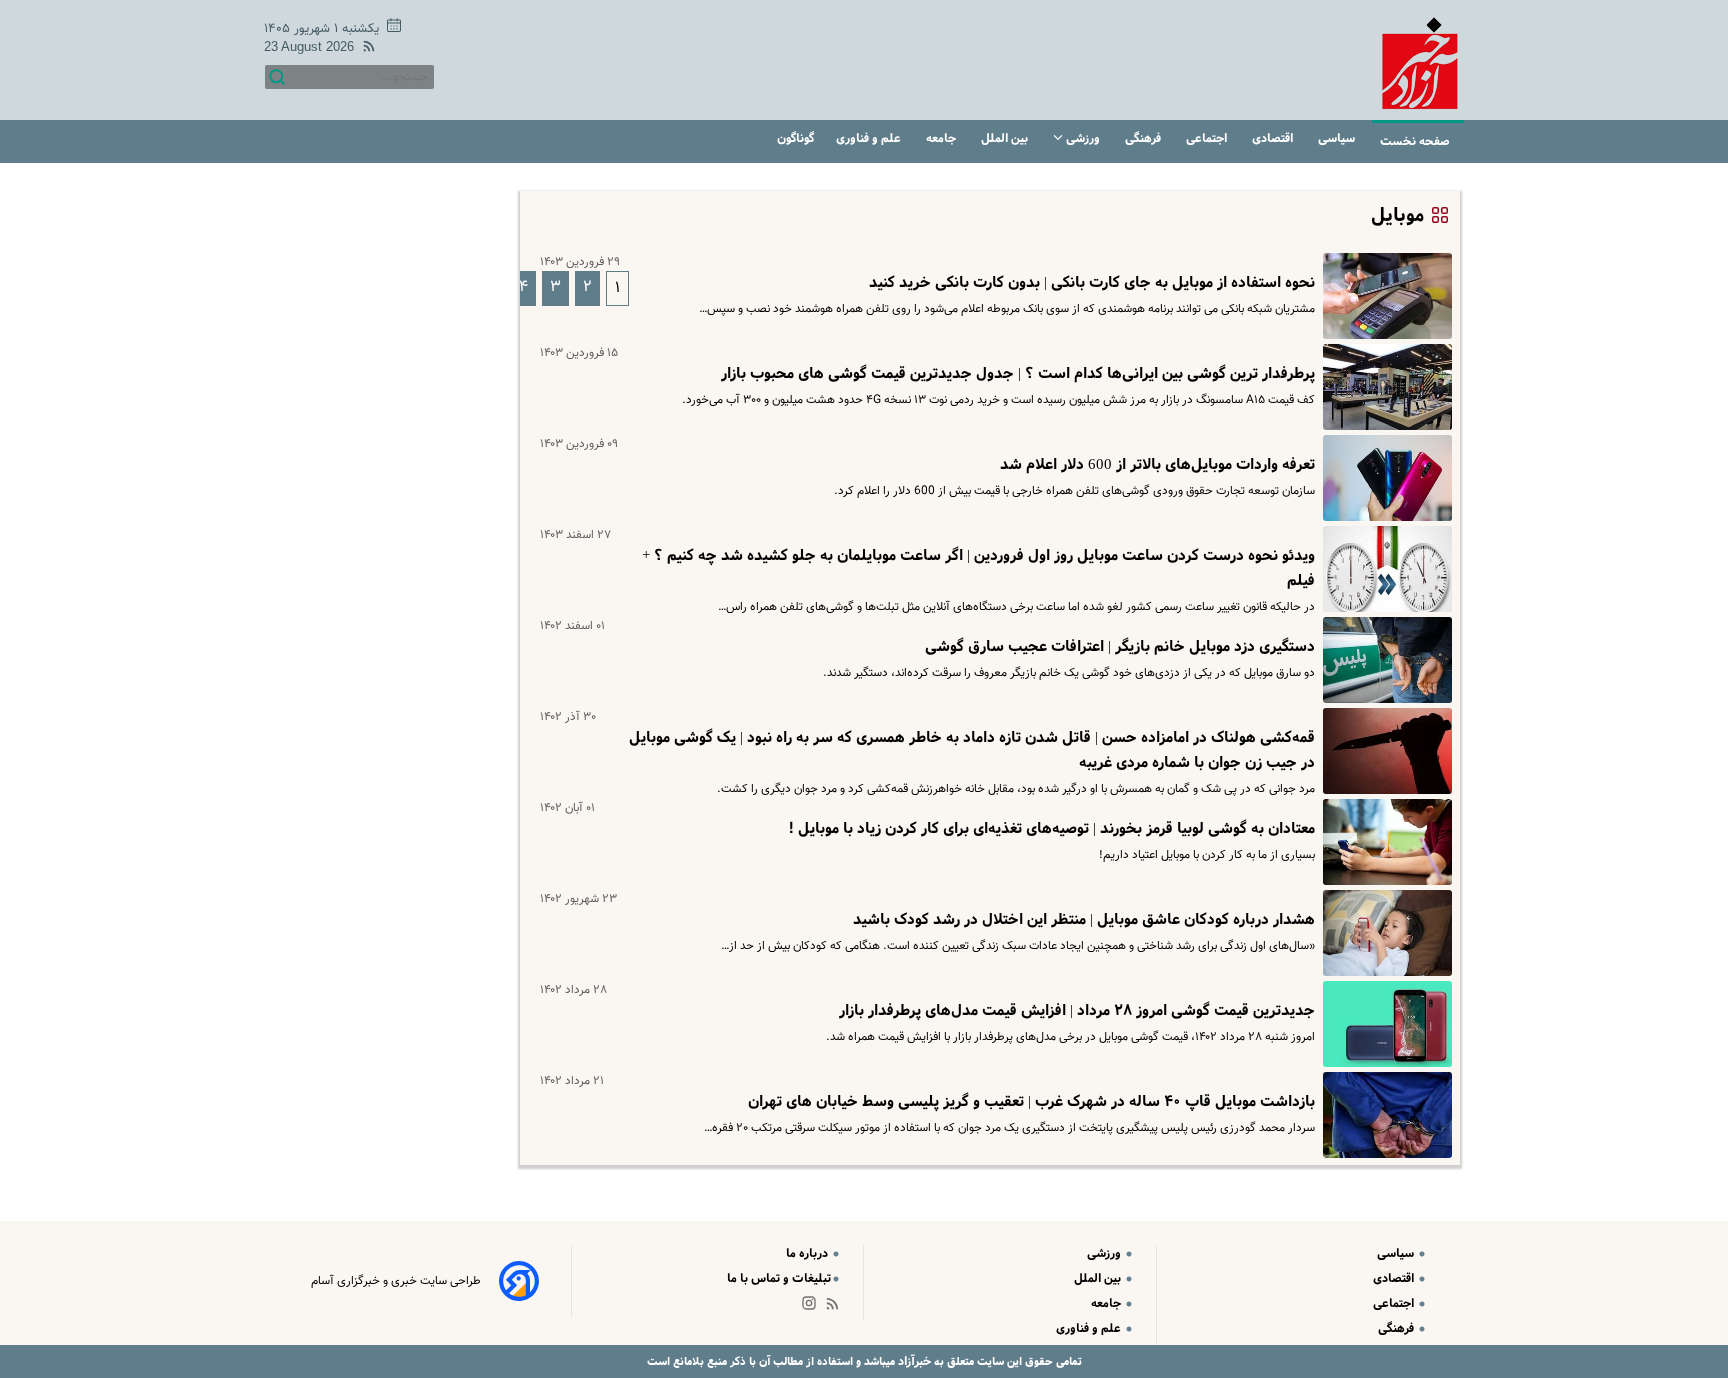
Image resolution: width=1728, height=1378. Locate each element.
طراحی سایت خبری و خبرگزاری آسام (396, 1281)
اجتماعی (1208, 138)
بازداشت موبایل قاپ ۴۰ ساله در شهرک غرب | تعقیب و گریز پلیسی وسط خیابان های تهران (1031, 1102)
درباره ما (808, 1253)
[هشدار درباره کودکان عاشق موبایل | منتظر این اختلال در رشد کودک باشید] (1383, 933)
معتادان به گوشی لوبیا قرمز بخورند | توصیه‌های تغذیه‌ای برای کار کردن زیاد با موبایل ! (1051, 829)
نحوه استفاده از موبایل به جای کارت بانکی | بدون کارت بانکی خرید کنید (1092, 283)
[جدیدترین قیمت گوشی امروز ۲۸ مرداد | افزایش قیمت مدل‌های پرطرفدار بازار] (1383, 1024)
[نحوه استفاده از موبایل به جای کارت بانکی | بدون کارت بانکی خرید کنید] (1383, 296)
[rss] (365, 49)
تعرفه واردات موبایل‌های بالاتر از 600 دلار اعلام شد (1157, 465)
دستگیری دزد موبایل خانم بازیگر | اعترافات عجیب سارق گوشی (1120, 647)
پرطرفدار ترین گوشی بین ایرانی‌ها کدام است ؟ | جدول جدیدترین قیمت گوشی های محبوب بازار (1018, 374)
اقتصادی (1274, 138)
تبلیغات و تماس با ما (779, 1278)
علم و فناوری (870, 138)
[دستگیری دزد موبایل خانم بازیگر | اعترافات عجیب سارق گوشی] (1383, 660)
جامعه (942, 138)
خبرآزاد (913, 1361)
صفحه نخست (1415, 141)
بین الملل (1006, 138)
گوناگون (795, 138)
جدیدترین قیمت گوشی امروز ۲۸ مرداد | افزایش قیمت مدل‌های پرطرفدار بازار (1077, 1011)
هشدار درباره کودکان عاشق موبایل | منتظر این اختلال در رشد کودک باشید (1084, 920)
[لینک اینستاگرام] (813, 1307)
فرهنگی (1144, 138)
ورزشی (1083, 138)
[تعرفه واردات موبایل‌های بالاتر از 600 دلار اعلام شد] (1383, 478)
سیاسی (1338, 138)
